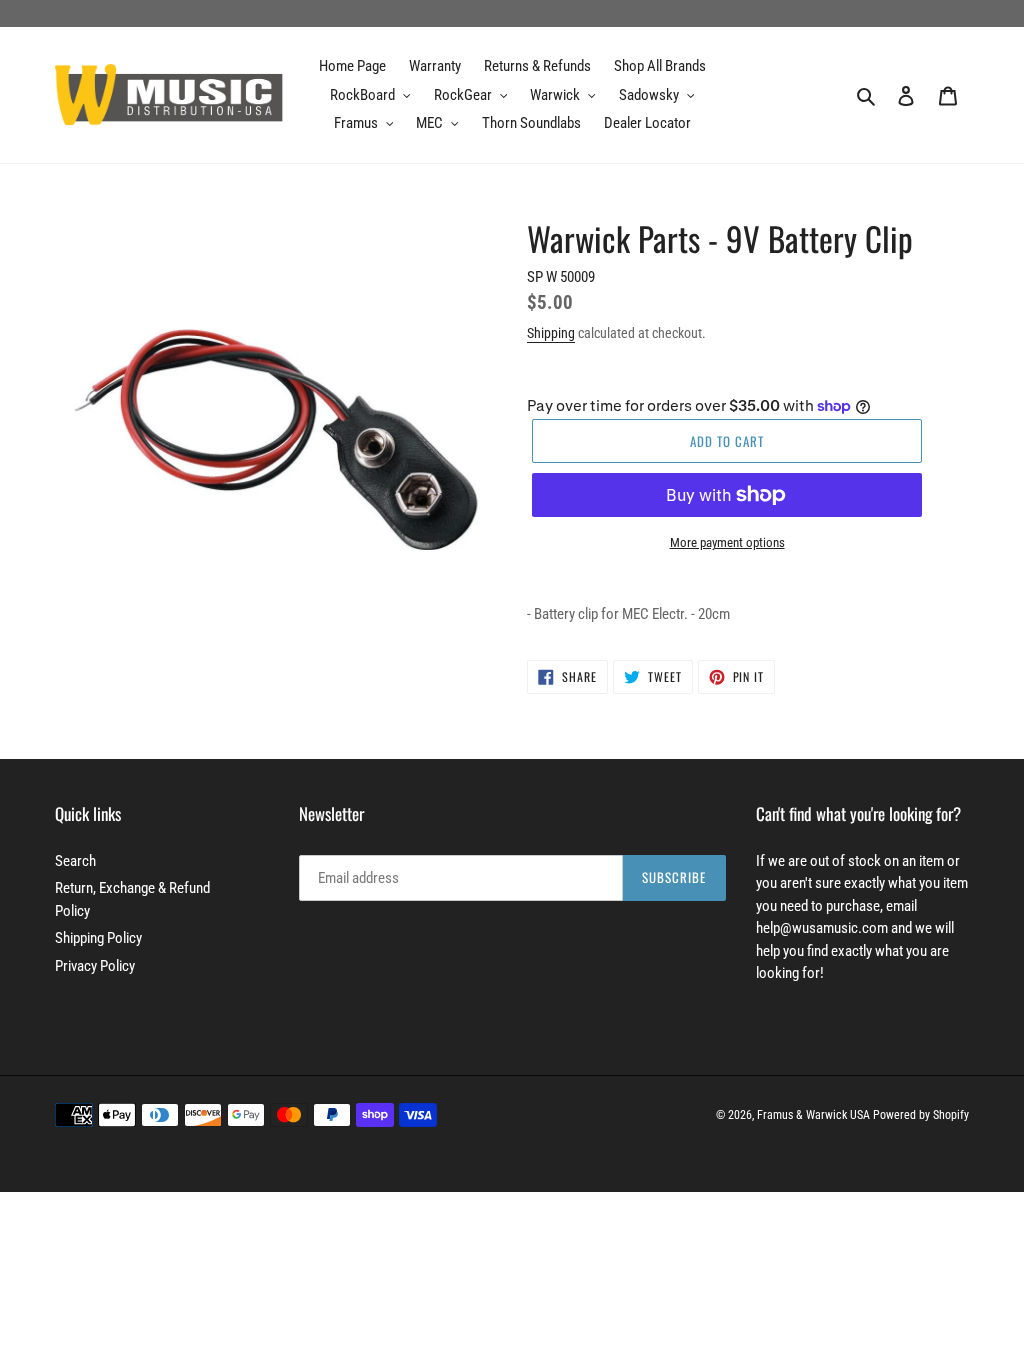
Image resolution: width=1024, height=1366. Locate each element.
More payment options (727, 542)
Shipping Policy (98, 938)
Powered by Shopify (921, 1115)
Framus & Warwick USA (813, 1115)
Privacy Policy (95, 966)
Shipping (551, 333)
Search (75, 861)
